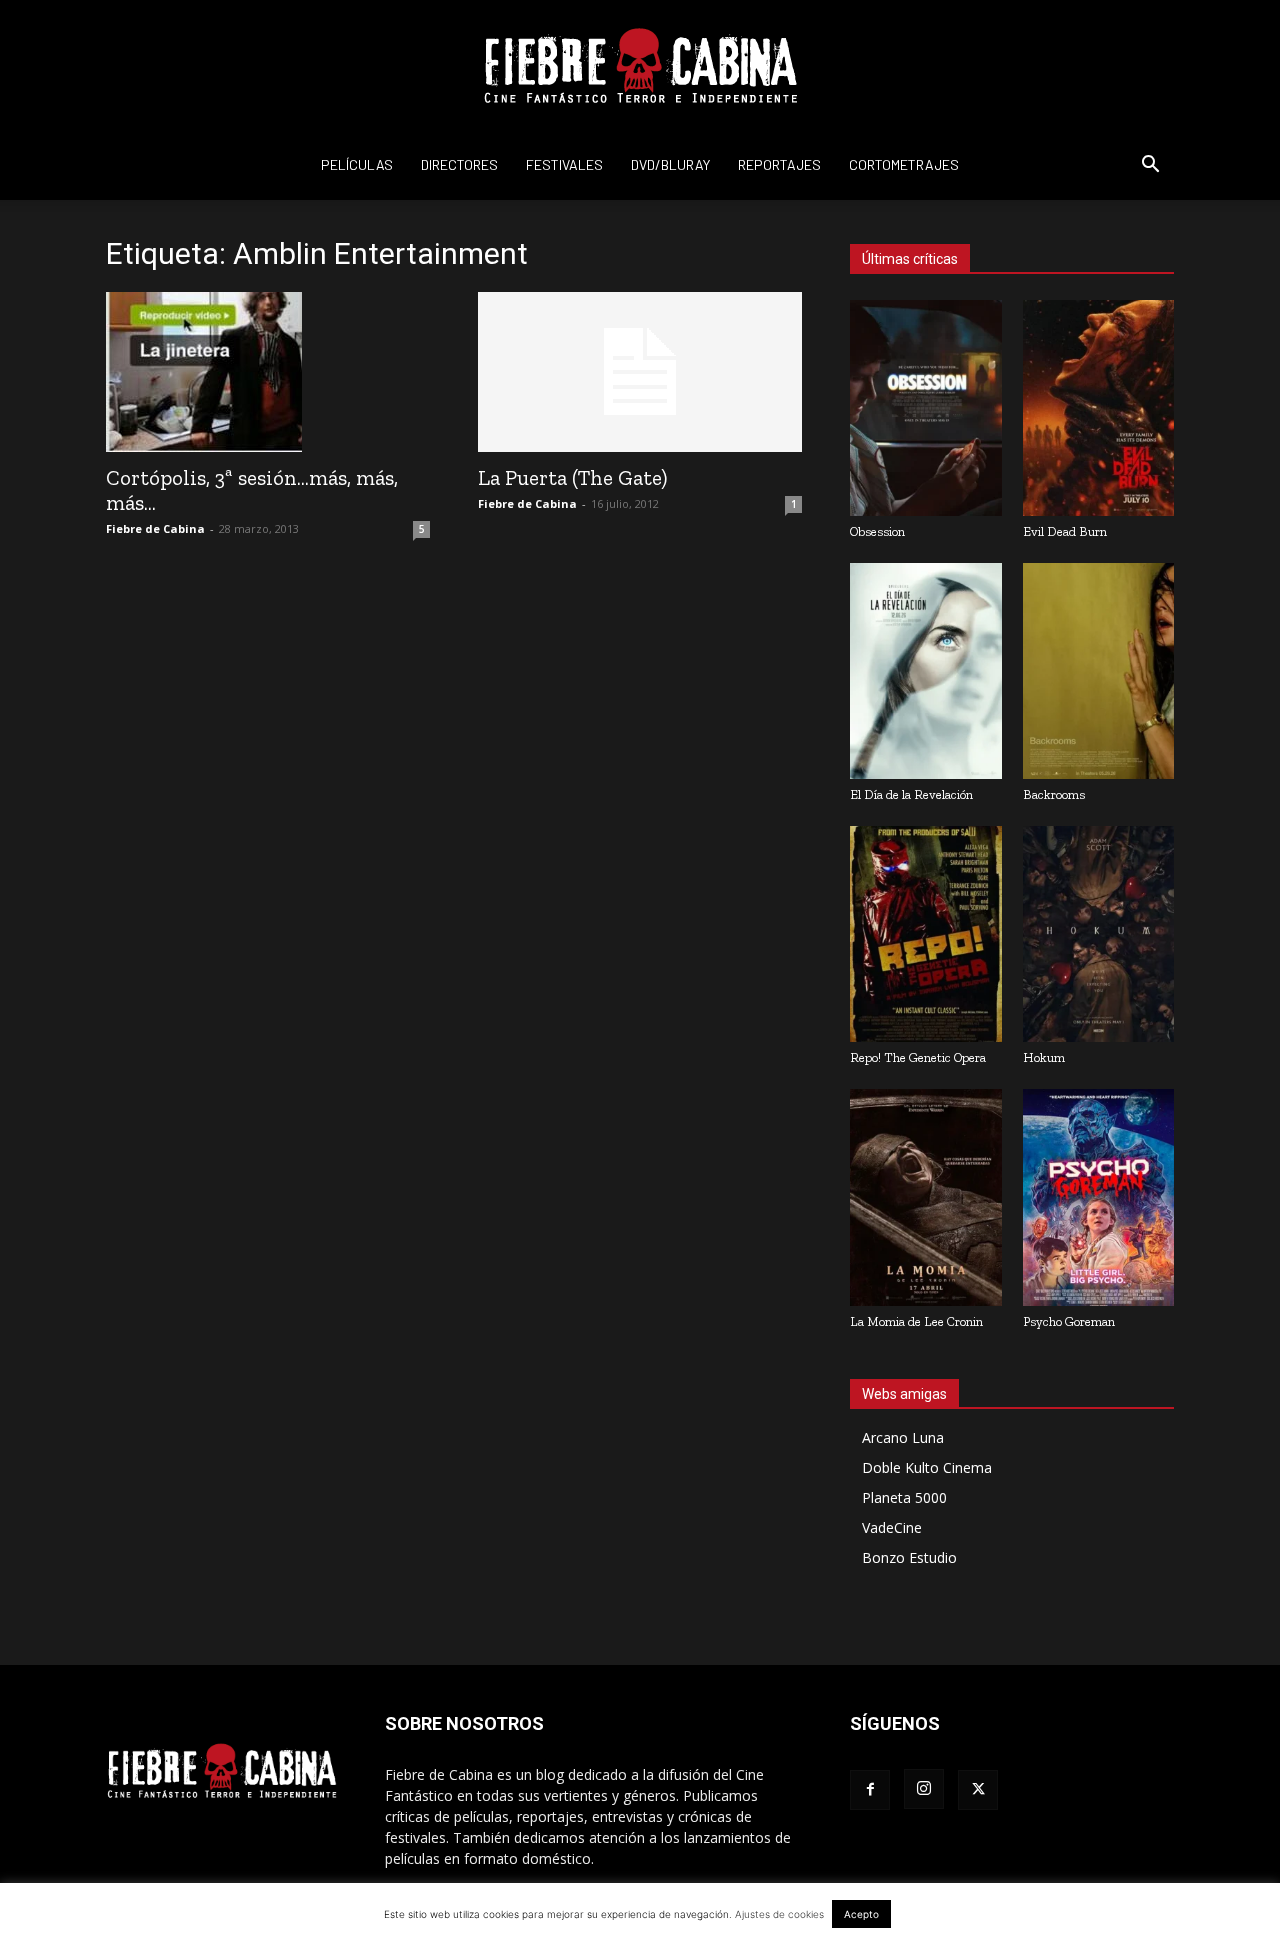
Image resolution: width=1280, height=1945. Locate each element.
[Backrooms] (1099, 671)
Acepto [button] (861, 1914)
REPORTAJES (779, 164)
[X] (978, 1790)
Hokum (1044, 1057)
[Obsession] (926, 408)
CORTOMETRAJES (904, 164)
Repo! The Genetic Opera (918, 1057)
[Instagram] (924, 1789)
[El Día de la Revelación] (926, 671)
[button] (1150, 166)
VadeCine (892, 1527)
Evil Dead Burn (1065, 531)
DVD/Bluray (670, 164)
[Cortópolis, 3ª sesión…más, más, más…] (268, 372)
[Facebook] (870, 1790)
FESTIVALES (564, 164)
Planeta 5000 (904, 1497)
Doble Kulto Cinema (927, 1467)
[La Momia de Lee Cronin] (926, 1197)
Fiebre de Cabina (155, 528)
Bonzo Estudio (909, 1557)
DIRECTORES (459, 164)
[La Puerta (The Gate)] (640, 372)
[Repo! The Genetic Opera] (926, 934)
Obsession (877, 531)
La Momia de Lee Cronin (916, 1321)
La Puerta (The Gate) (572, 477)
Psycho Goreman (1069, 1321)
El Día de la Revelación (911, 794)
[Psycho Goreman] (1099, 1197)
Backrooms (1054, 794)
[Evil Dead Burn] (1099, 408)
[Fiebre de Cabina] (640, 66)
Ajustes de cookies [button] (779, 1914)
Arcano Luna (903, 1437)
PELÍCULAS (357, 164)
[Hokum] (1099, 934)
